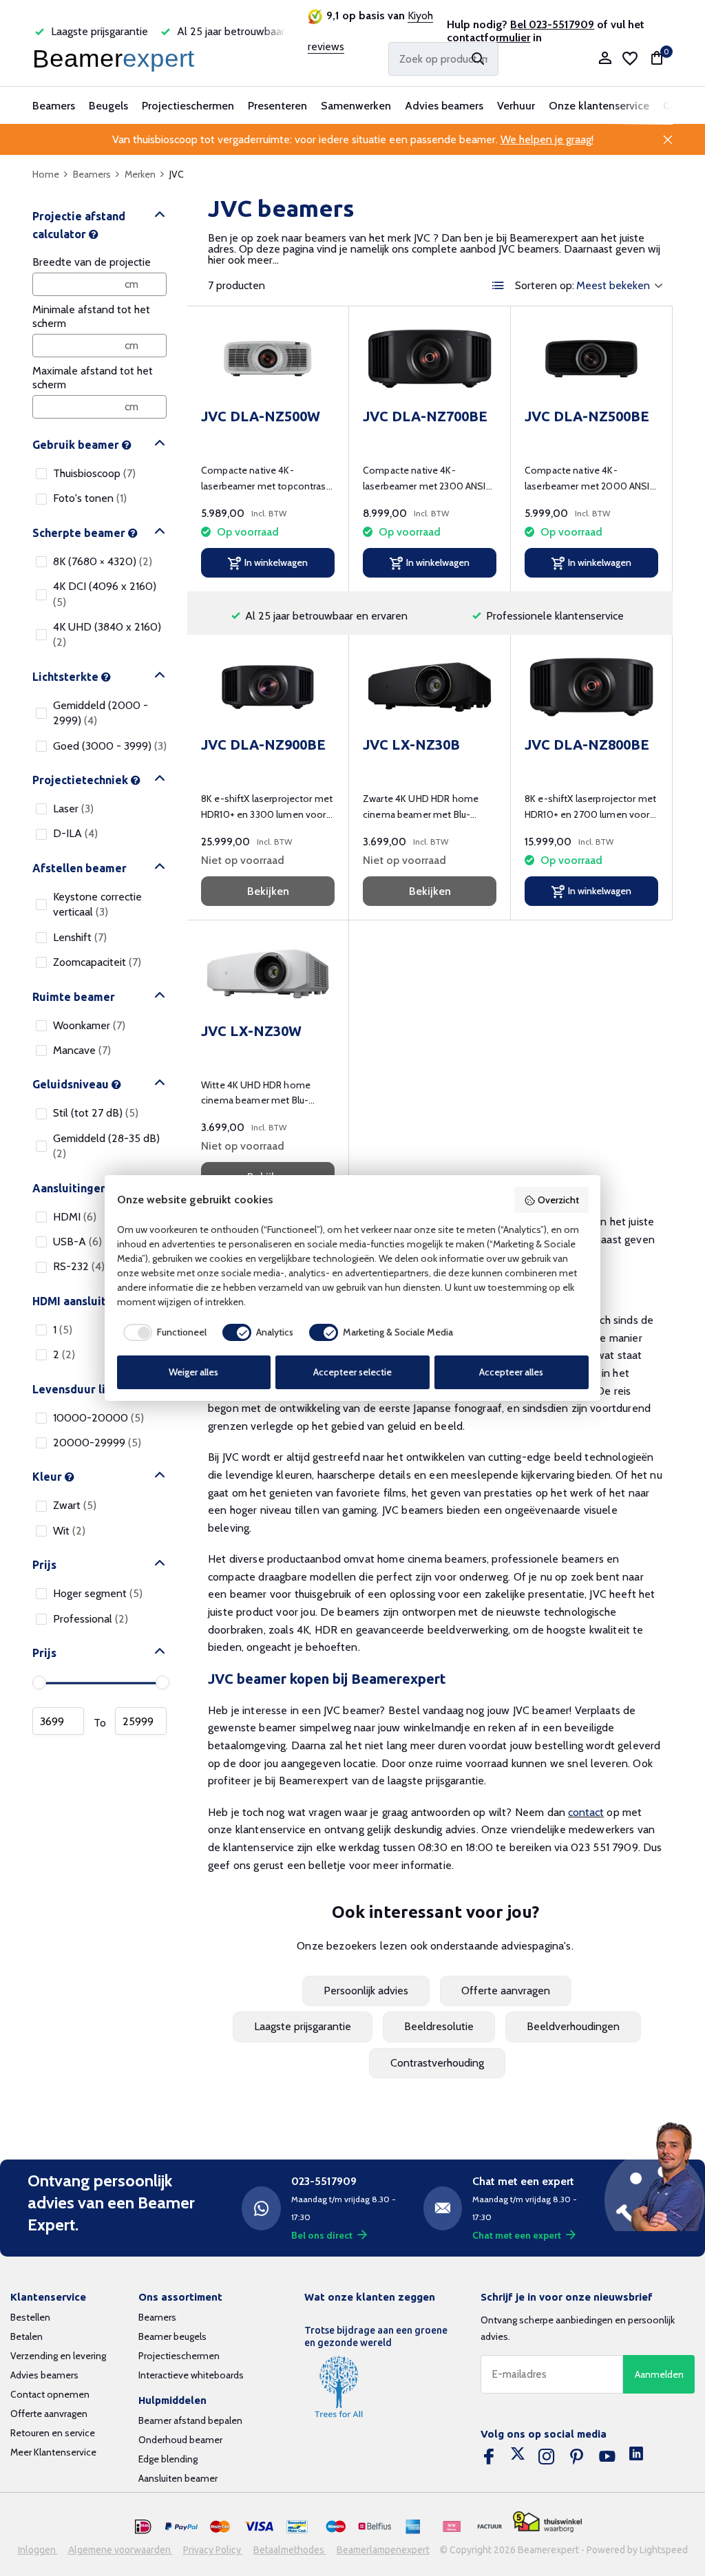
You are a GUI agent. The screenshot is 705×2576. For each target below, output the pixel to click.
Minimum (58, 1721)
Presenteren (277, 106)
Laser (73, 809)
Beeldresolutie (439, 2026)
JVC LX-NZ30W (251, 1031)
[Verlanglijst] (630, 59)
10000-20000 (98, 1418)
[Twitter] (518, 2457)
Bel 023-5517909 (552, 24)
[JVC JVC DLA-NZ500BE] (591, 359)
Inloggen (38, 2550)
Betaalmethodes (290, 2550)
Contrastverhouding (437, 2063)
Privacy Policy (213, 2550)
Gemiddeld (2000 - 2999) (101, 713)
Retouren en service (53, 2433)
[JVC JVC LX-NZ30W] (268, 973)
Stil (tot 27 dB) (96, 1113)
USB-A (77, 1242)
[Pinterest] (577, 2457)
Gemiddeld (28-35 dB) (106, 1146)
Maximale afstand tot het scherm (93, 378)
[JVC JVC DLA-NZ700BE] (430, 359)
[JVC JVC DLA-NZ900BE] (268, 687)
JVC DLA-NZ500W (261, 416)
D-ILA (75, 833)
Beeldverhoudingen (573, 2026)
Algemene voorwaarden (120, 2550)
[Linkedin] (636, 2457)
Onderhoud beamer (180, 2440)
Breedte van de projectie (92, 262)
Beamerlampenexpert (383, 2550)
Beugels (108, 106)
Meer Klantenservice (53, 2452)
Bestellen (30, 2317)
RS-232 (79, 1266)
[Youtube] (607, 2457)
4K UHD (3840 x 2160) (107, 634)
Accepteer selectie (352, 1372)
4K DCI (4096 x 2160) (105, 594)
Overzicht (558, 1200)
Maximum (141, 1721)
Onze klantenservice (599, 106)
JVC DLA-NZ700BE (425, 416)
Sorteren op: (545, 286)
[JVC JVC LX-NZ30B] (430, 687)
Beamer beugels (172, 2336)
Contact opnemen (50, 2394)
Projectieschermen (188, 106)
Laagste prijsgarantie (303, 2026)
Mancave (82, 1050)
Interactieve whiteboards (191, 2375)
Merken (140, 174)
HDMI (75, 1217)
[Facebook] (489, 2457)
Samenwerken (356, 106)
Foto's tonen (90, 498)
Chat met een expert (517, 2235)
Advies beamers (444, 106)
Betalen (27, 2336)
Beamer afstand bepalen (190, 2420)
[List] (498, 286)
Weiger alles (193, 1372)
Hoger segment (98, 1593)
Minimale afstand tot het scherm (91, 316)
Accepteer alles (511, 1372)
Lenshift (80, 937)
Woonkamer (89, 1025)
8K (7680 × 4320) (103, 561)
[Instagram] (547, 2457)
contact (586, 1812)
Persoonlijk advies (366, 1991)
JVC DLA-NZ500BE (587, 416)
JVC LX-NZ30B (411, 745)
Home (46, 174)
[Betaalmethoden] (143, 2527)
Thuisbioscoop (94, 473)
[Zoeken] (478, 59)
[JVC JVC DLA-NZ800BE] (591, 687)
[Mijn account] (605, 59)
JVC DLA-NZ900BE (263, 745)
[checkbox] (162, 1332)
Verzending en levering (58, 2356)
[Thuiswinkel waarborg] (547, 2522)
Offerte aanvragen (506, 1991)
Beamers (54, 106)
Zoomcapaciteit (97, 962)
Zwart (75, 1505)
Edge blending (168, 2459)
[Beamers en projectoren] (116, 59)
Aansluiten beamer (178, 2478)
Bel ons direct (322, 2235)
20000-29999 (97, 1443)
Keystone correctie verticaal (97, 904)
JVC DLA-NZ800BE (587, 745)
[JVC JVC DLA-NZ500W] (268, 359)
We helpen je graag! (547, 139)
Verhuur (516, 106)
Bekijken (268, 891)
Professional (91, 1619)
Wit (69, 1531)
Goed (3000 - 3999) (110, 746)
